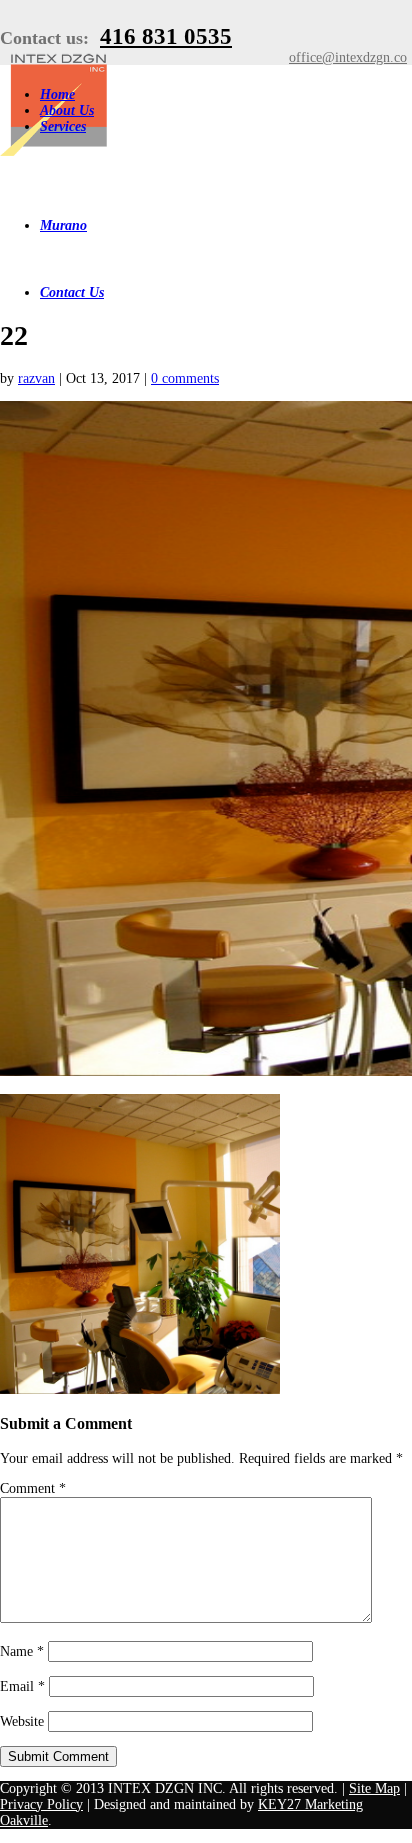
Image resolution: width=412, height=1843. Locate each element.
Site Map (374, 1788)
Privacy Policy (41, 1804)
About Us (67, 110)
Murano (63, 225)
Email (22, 1686)
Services (63, 126)
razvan (36, 378)
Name (22, 1651)
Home (57, 94)
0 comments (185, 378)
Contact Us (72, 292)
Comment (33, 1488)
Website (22, 1721)
